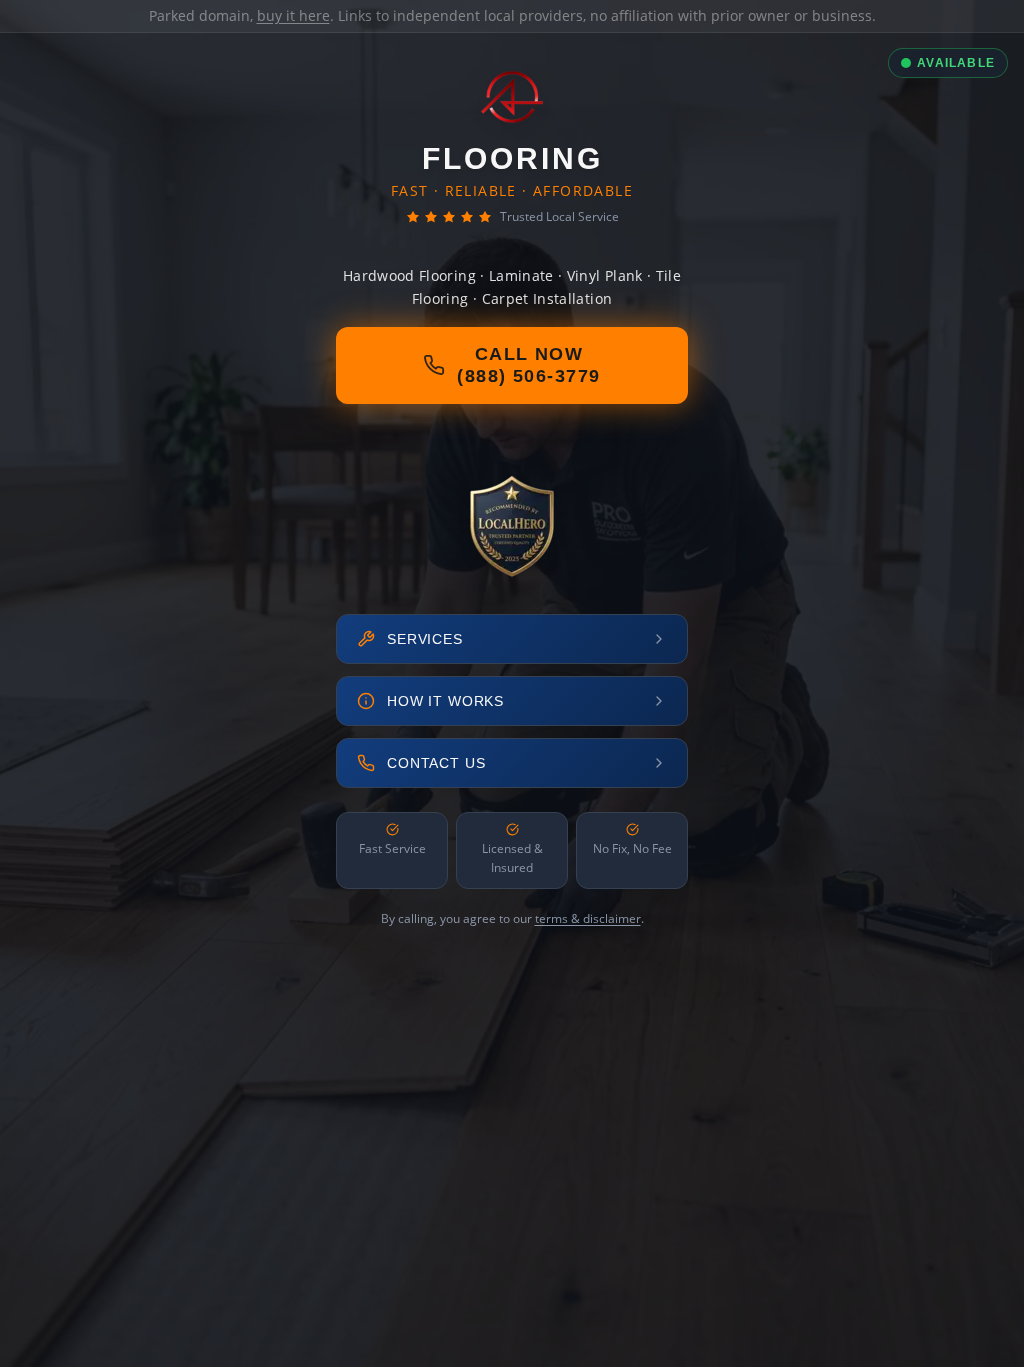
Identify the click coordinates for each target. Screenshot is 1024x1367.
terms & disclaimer (588, 918)
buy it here (293, 15)
